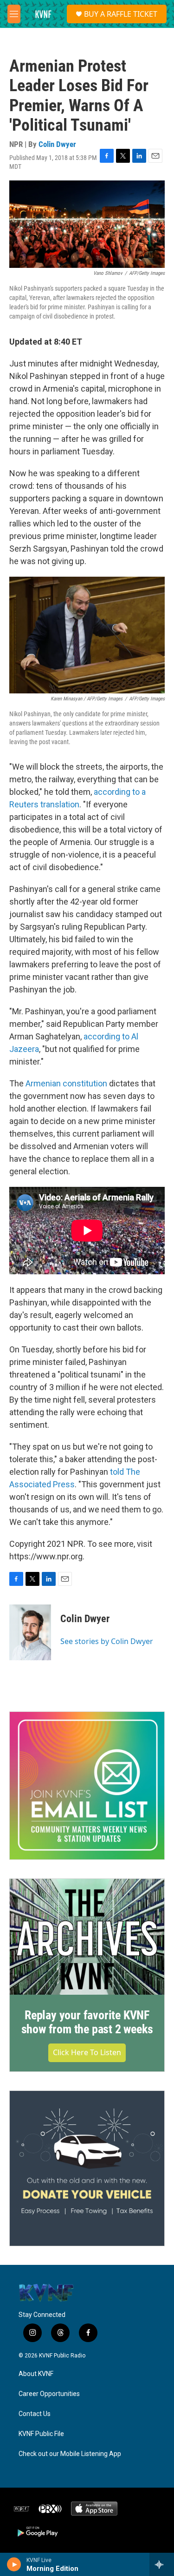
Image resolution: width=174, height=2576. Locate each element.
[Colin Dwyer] (30, 1632)
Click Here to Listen (87, 2052)
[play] (14, 2564)
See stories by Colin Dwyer (107, 1641)
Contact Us (35, 2414)
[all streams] (162, 2564)
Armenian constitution (66, 1083)
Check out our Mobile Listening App (70, 2454)
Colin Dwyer (57, 144)
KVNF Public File (41, 2434)
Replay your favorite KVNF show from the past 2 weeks (87, 2022)
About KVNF (36, 2374)
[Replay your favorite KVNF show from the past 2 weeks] (87, 1937)
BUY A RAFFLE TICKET (121, 14)
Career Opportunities (49, 2394)
